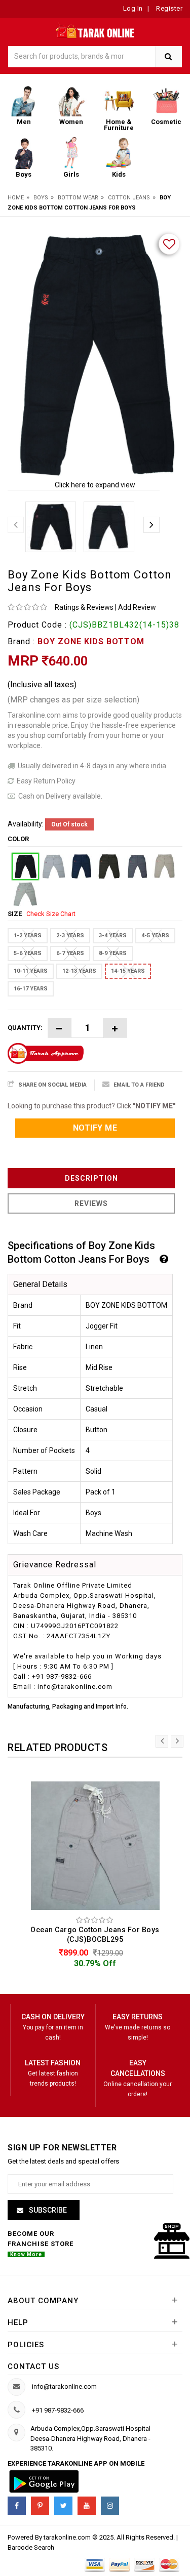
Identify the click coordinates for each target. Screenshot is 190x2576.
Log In (133, 8)
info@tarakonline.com (64, 2386)
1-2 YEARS (28, 936)
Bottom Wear (78, 198)
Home (16, 198)
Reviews (91, 1203)
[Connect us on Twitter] (63, 2506)
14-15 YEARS (128, 971)
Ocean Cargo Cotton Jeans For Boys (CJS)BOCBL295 (95, 1935)
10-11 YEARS (31, 971)
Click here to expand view (95, 485)
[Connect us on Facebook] (17, 2506)
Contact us (33, 2366)
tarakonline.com (68, 2537)
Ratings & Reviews (84, 607)
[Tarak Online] (95, 30)
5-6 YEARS (28, 953)
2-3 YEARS (70, 936)
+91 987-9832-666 (58, 2410)
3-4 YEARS (113, 936)
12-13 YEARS (79, 971)
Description (91, 1178)
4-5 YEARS (155, 936)
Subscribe (47, 2210)
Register (169, 8)
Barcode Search (31, 2547)
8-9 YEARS (113, 953)
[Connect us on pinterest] (40, 2506)
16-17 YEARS (31, 989)
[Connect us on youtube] (87, 2506)
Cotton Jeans (129, 198)
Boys (41, 198)
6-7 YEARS (70, 953)
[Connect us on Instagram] (110, 2506)
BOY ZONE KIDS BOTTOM (91, 641)
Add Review (137, 607)
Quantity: (25, 1028)
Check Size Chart (51, 914)
